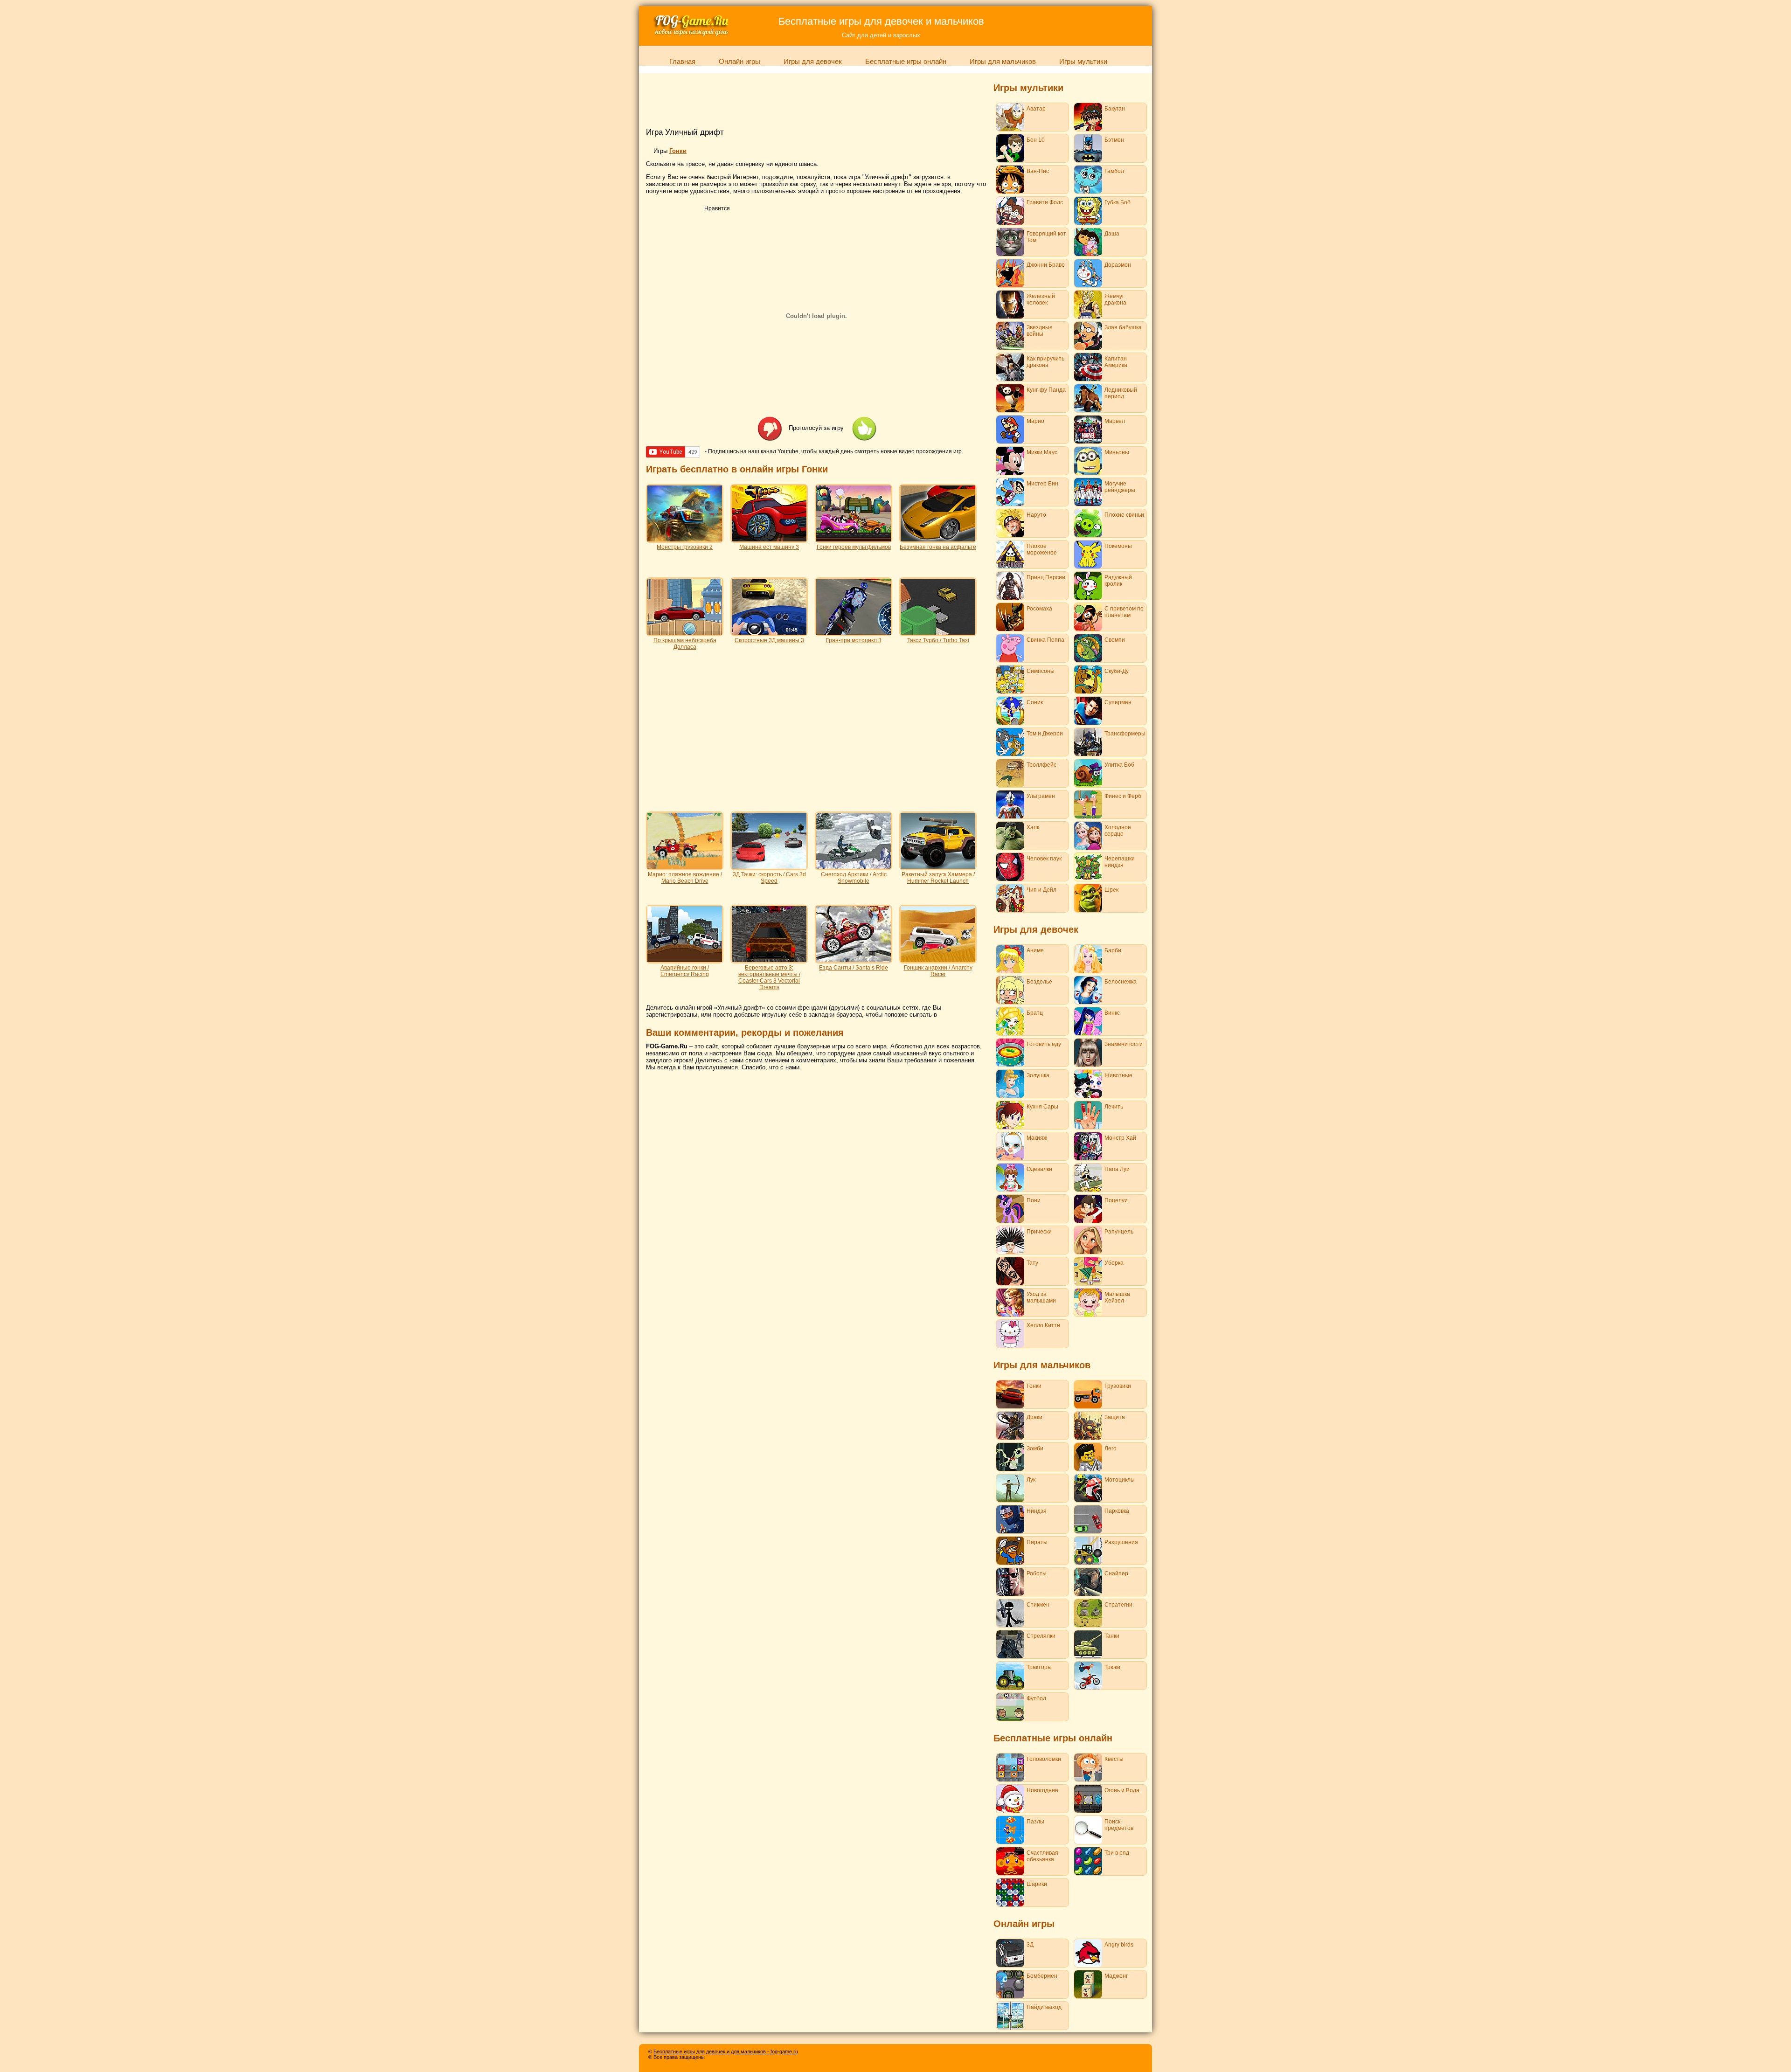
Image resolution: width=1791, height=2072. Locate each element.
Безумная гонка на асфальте (938, 547)
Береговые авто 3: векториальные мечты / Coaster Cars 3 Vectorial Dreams (769, 977)
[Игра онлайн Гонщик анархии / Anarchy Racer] (938, 960)
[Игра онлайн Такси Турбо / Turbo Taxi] (938, 633)
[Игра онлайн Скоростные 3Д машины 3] (769, 633)
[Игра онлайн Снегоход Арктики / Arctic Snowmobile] (854, 867)
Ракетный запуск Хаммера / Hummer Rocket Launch (938, 878)
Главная (682, 62)
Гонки (678, 151)
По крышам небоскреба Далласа (685, 644)
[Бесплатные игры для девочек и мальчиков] (691, 35)
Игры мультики (1083, 62)
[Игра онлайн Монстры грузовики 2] (685, 540)
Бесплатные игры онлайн (906, 62)
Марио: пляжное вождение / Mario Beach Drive (685, 878)
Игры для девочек (813, 62)
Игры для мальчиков (1003, 62)
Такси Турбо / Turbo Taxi (938, 640)
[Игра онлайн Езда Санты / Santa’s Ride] (854, 960)
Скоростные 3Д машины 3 (769, 640)
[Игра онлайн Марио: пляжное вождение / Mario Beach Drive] (685, 867)
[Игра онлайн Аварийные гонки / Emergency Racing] (685, 960)
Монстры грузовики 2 (685, 547)
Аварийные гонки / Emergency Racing (685, 971)
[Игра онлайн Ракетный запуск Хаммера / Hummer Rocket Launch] (938, 867)
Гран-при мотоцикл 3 (854, 640)
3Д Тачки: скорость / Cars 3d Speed (769, 878)
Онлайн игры (739, 62)
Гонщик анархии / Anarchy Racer (938, 971)
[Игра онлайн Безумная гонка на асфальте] (938, 540)
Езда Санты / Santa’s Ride (854, 968)
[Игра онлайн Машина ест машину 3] (769, 540)
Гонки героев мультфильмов (854, 547)
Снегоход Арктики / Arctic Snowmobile (854, 878)
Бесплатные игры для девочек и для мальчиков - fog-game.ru (726, 2051)
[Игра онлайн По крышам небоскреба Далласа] (685, 633)
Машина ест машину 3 (769, 547)
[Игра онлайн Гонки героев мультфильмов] (854, 540)
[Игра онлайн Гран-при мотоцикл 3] (854, 633)
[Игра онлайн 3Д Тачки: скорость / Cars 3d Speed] (769, 867)
